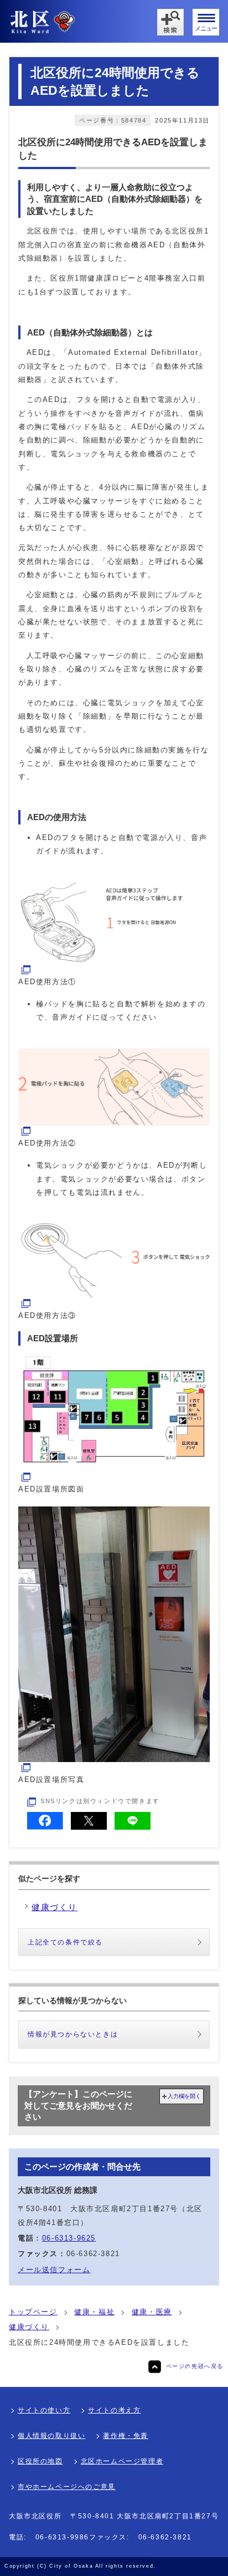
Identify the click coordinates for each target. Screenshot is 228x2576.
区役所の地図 (40, 2461)
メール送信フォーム (54, 2270)
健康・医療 (152, 2312)
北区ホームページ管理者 (122, 2461)
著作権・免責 (126, 2436)
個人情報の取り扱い (51, 2436)
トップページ (33, 2312)
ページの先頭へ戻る (195, 2366)
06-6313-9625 (69, 2238)
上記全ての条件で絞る (65, 1942)
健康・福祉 (94, 2312)
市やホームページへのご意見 (67, 2487)
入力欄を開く (184, 2096)
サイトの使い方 (44, 2410)
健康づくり (29, 2327)
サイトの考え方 (114, 2410)
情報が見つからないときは (73, 2034)
